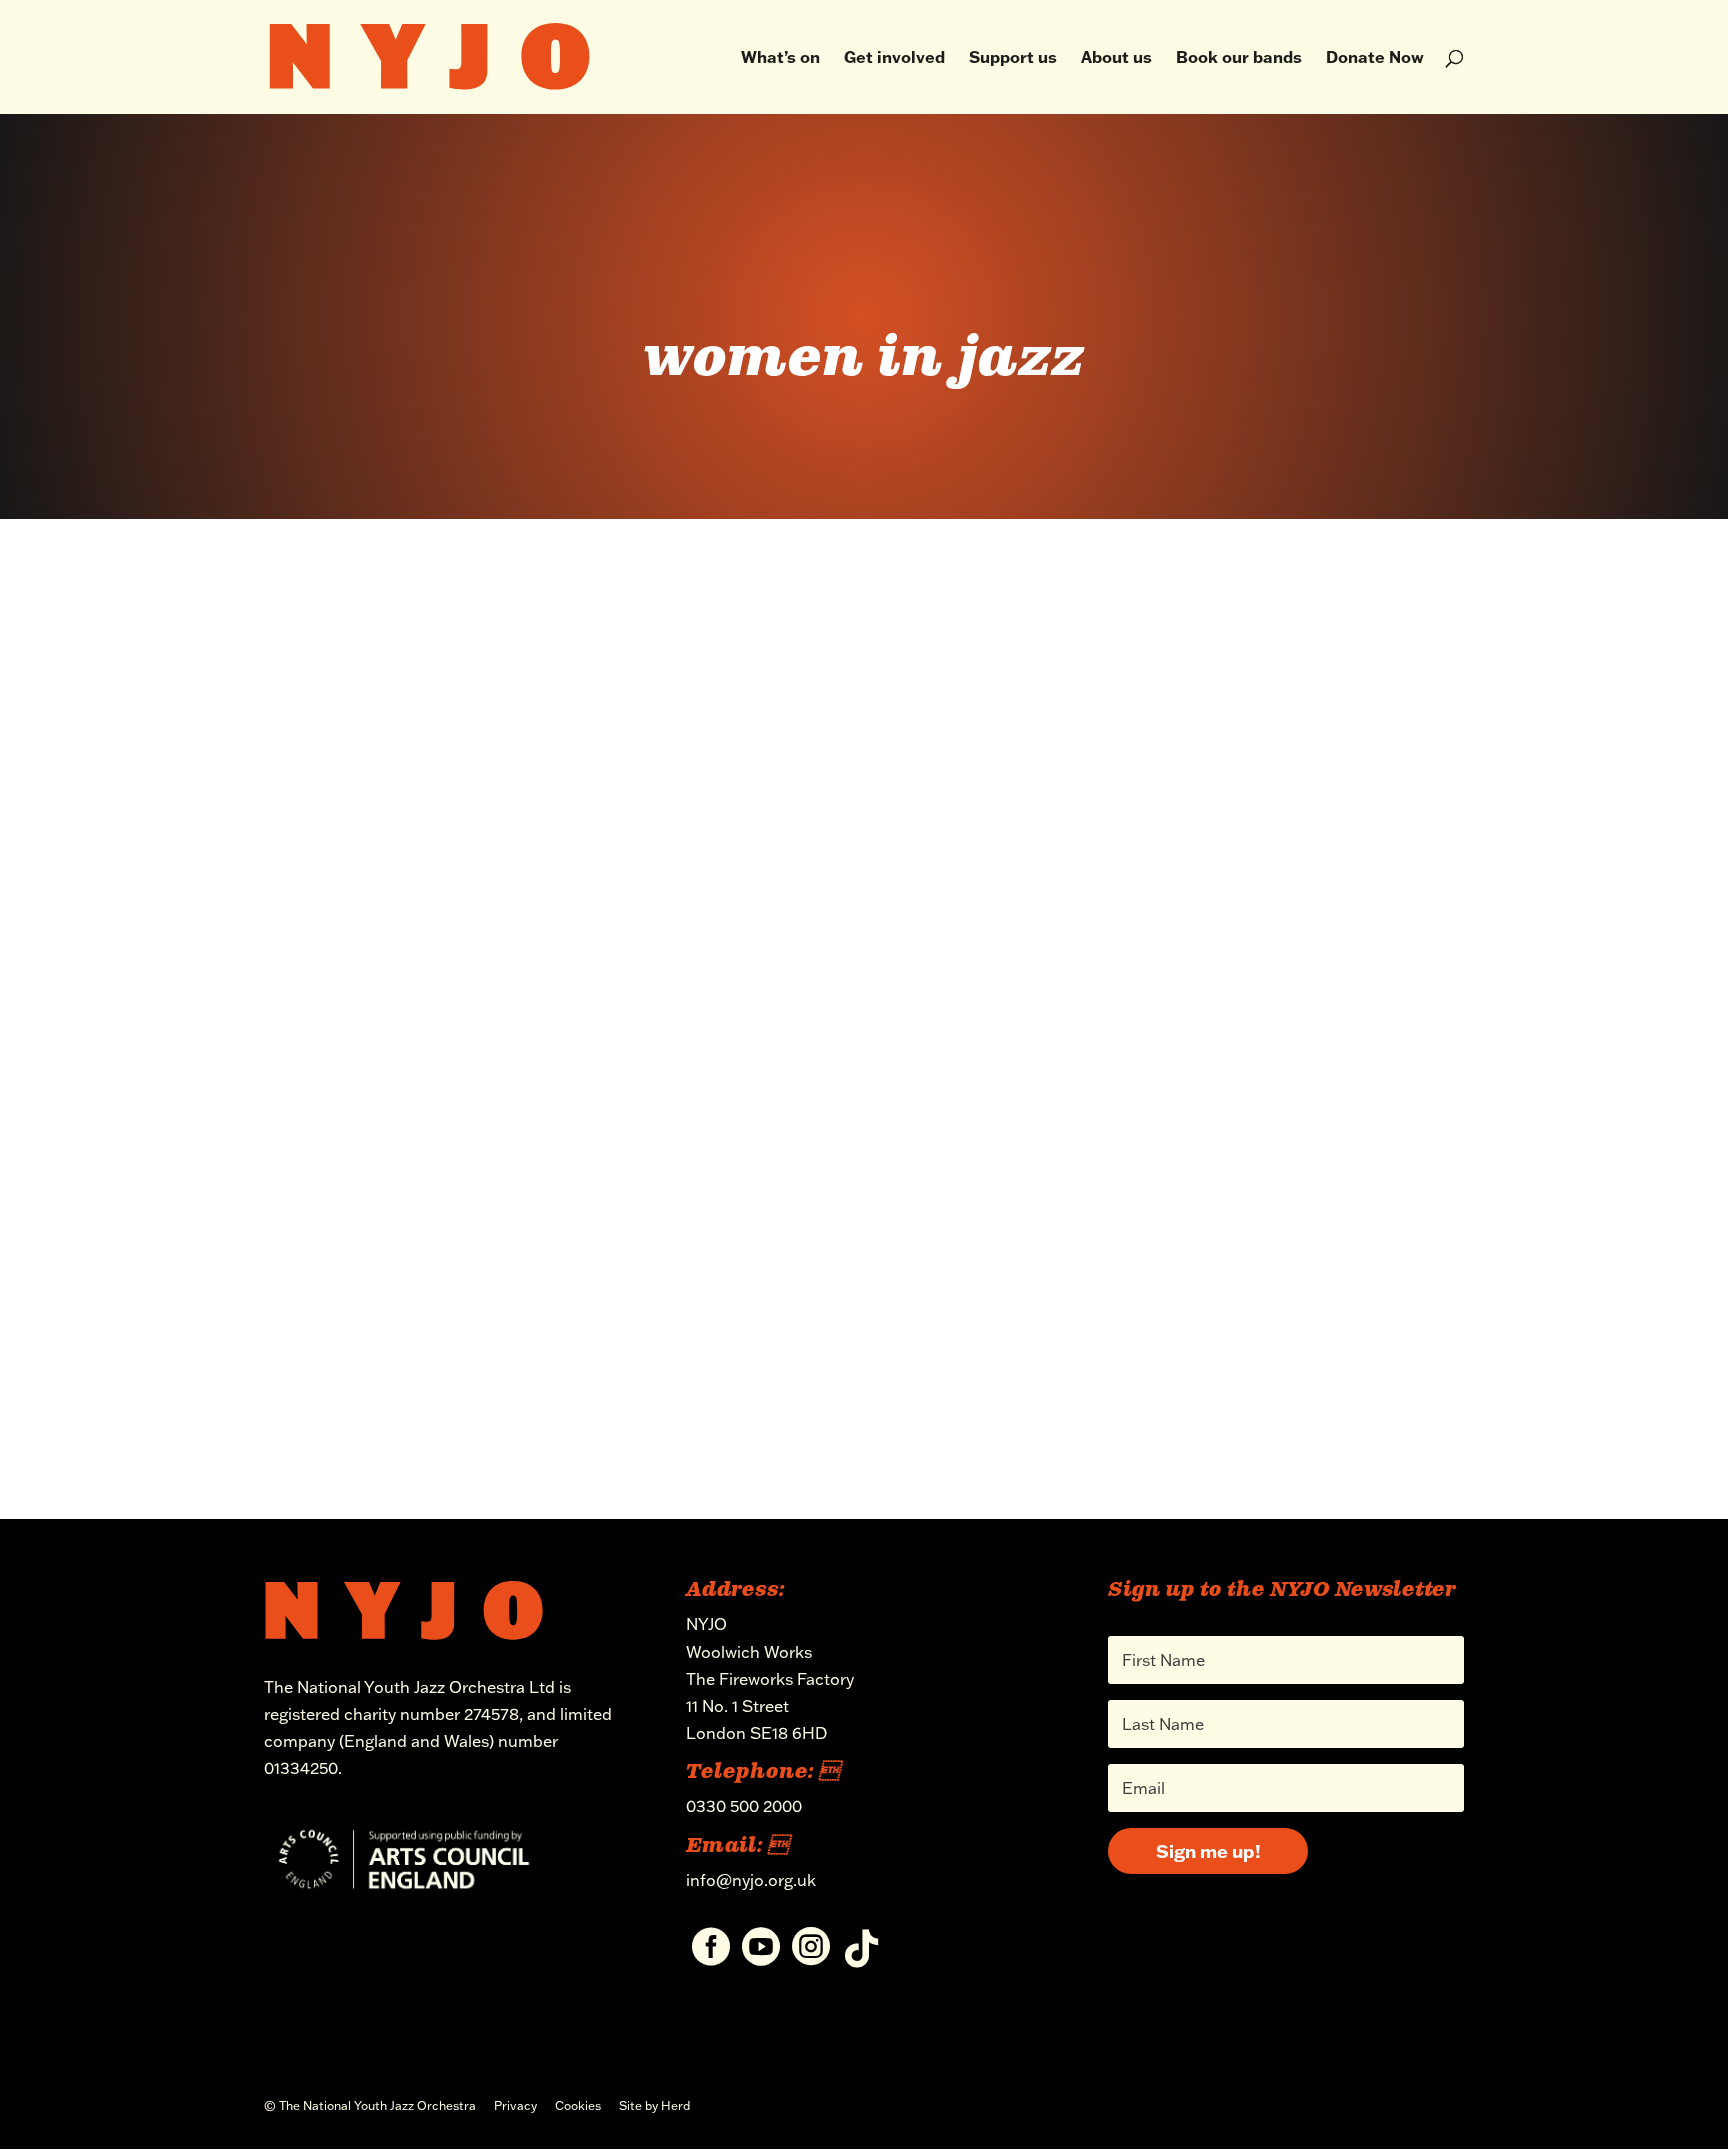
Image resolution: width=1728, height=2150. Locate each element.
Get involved (894, 58)
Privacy (515, 2105)
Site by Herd (654, 2105)
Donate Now (1375, 58)
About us (1116, 58)
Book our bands (1239, 58)
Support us (1013, 58)
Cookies (578, 2105)
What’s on (780, 58)
